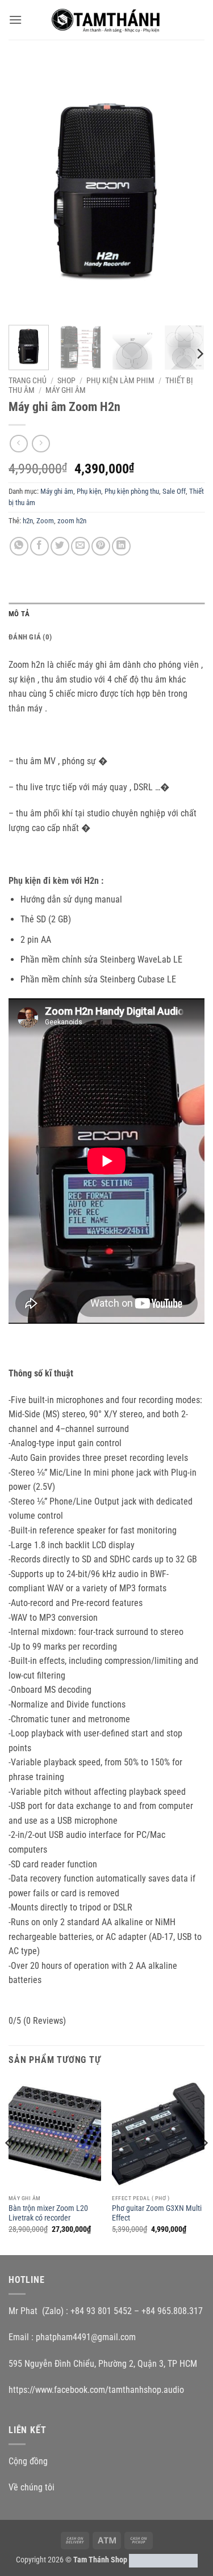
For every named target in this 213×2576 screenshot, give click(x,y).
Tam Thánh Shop (100, 2560)
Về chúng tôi (32, 2487)
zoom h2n (72, 521)
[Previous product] (41, 444)
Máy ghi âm (66, 390)
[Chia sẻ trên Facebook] (39, 546)
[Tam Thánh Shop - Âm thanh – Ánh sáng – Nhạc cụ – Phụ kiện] (107, 20)
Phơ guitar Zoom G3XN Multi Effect (157, 2213)
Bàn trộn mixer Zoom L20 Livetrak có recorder (48, 2213)
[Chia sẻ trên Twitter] (60, 546)
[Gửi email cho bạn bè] (80, 546)
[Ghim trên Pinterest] (101, 546)
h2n (28, 521)
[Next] (186, 189)
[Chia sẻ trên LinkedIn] (121, 546)
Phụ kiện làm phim (120, 380)
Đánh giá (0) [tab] (30, 637)
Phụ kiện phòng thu (132, 491)
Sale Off (174, 491)
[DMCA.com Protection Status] (163, 2560)
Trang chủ (28, 380)
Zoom (45, 521)
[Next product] (18, 444)
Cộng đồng (28, 2461)
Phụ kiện (89, 491)
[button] (15, 20)
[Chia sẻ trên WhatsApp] (19, 546)
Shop (66, 380)
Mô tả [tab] (19, 614)
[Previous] (27, 189)
